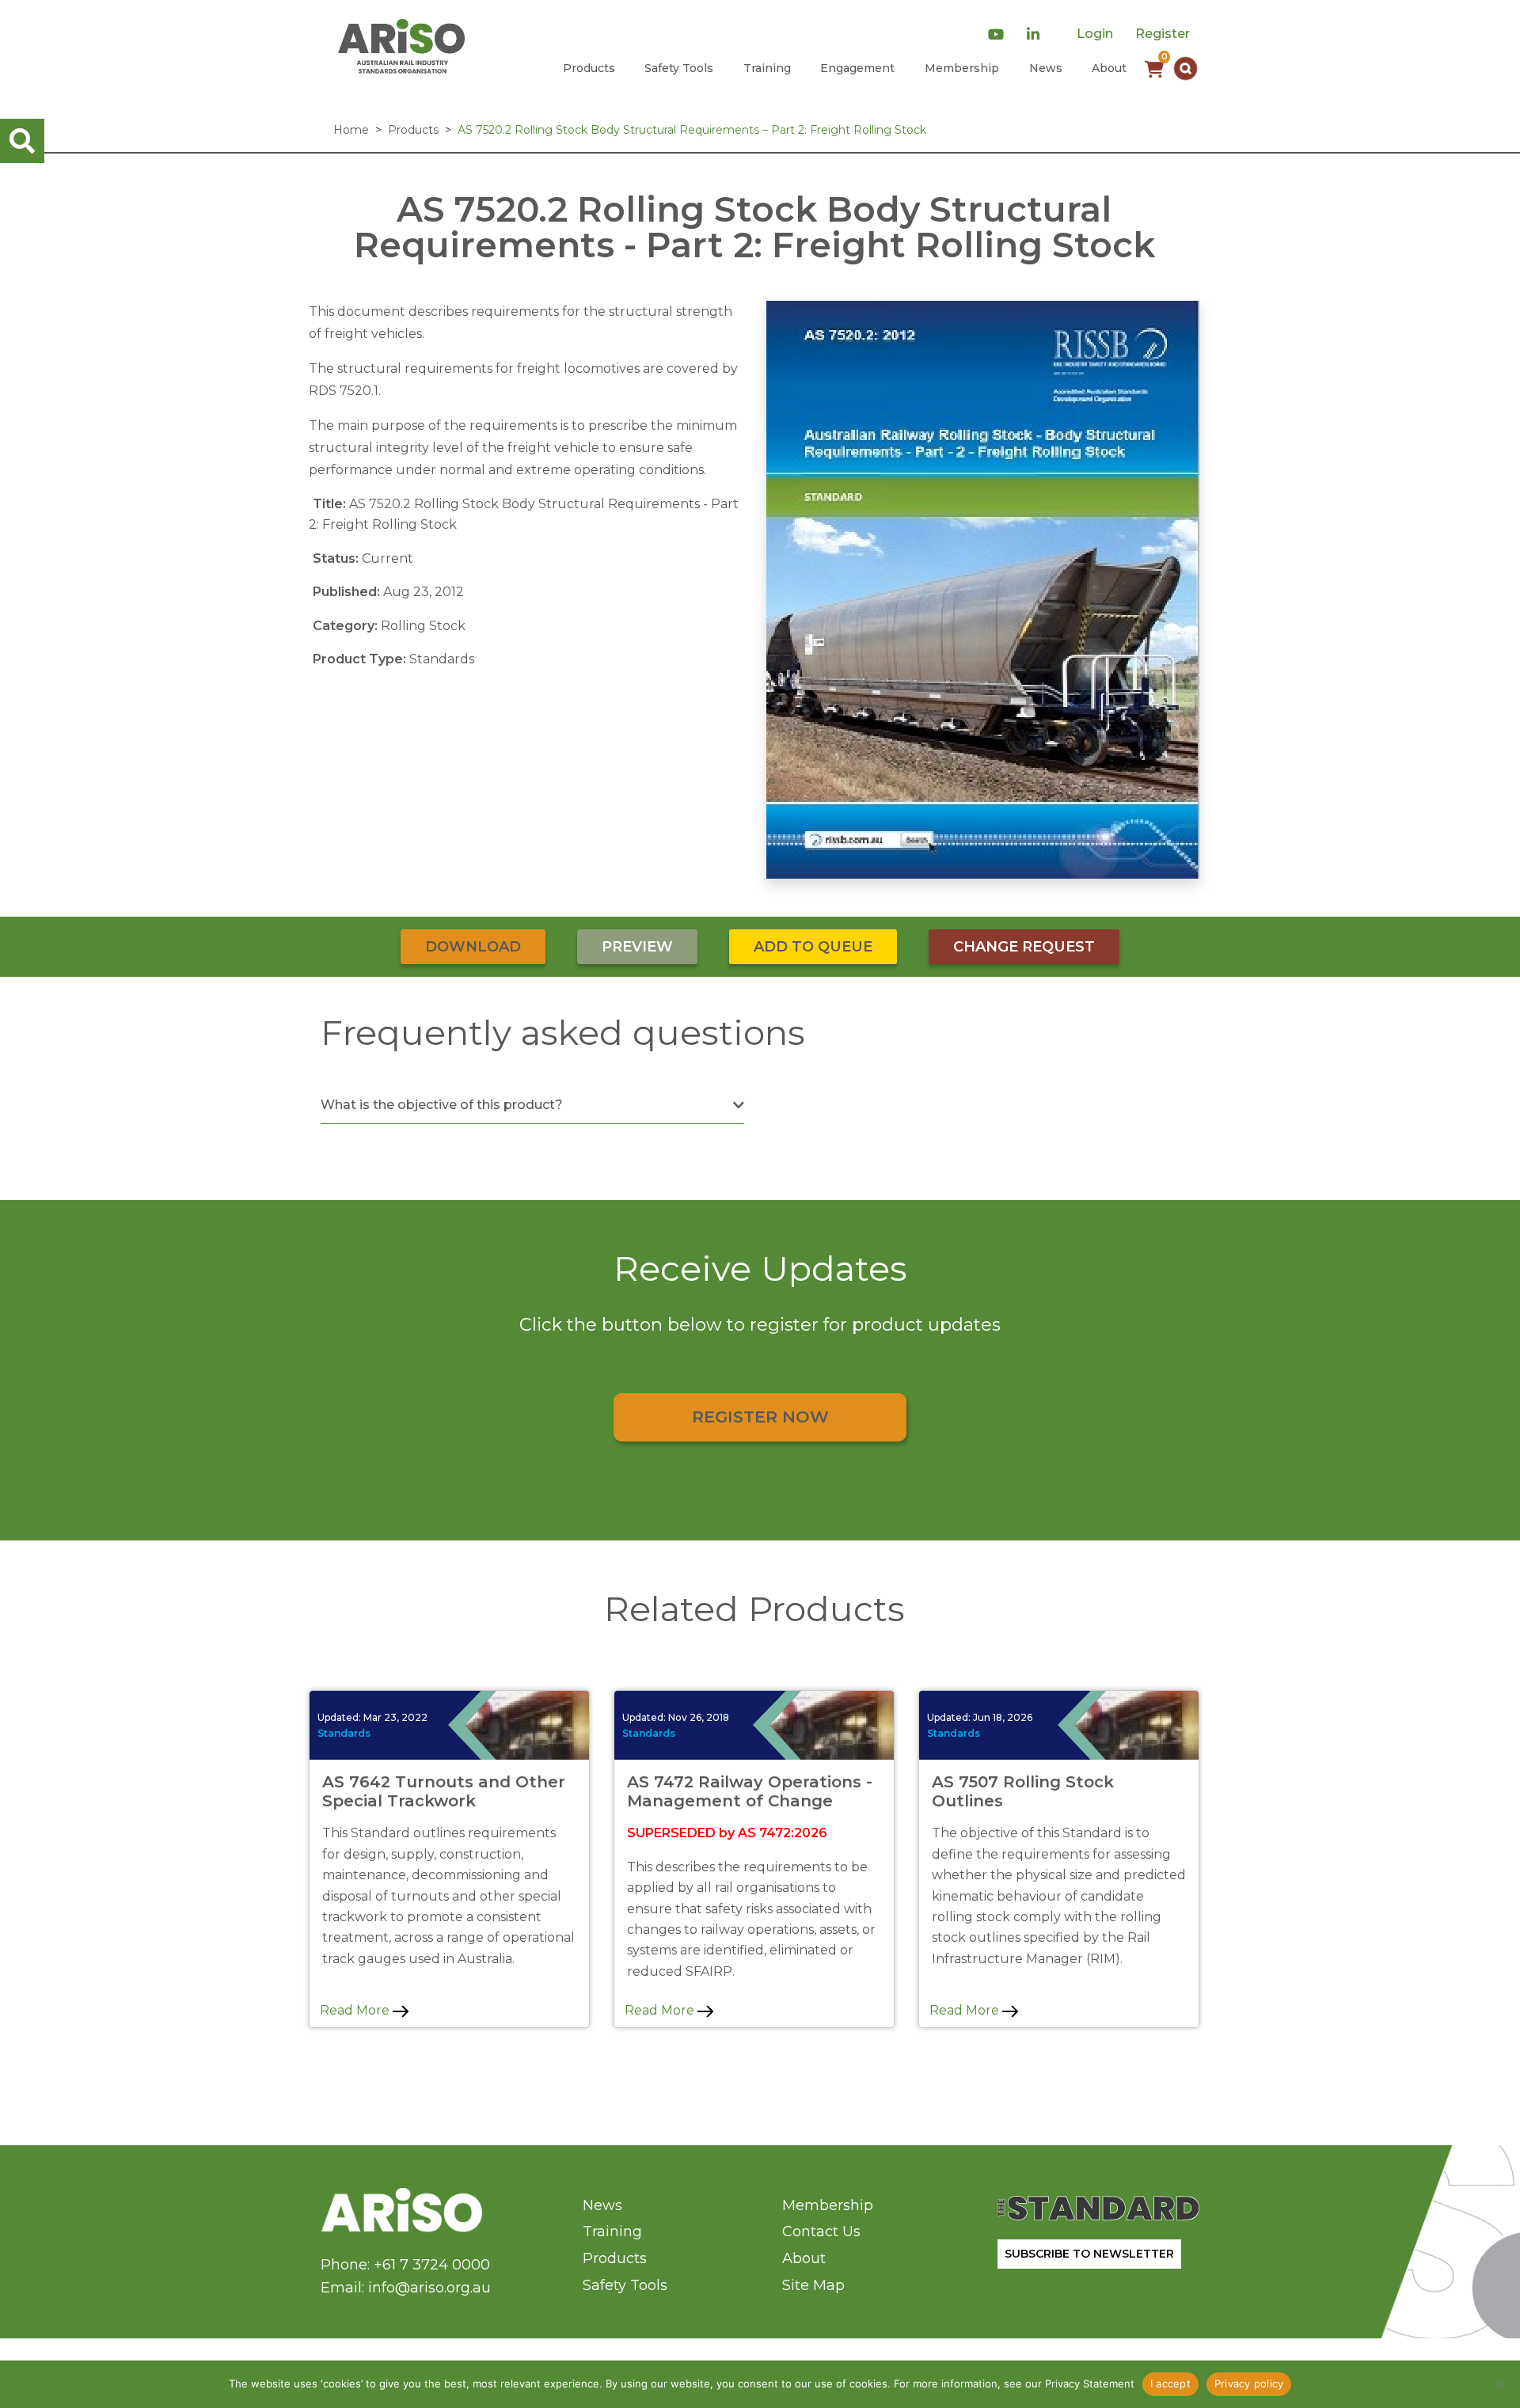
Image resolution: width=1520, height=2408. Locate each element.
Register (1163, 34)
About (1109, 68)
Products (589, 68)
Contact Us (821, 2231)
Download (473, 947)
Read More (356, 2010)
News (1046, 68)
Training (767, 68)
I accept (1170, 2383)
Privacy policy (1249, 2383)
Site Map (813, 2285)
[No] (1500, 2384)
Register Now (760, 1417)
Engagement (857, 68)
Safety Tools (679, 68)
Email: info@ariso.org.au (406, 2288)
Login (1095, 34)
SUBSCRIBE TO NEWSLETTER (1089, 2254)
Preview (637, 947)
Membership (962, 68)
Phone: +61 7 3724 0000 (405, 2265)
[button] (1186, 68)
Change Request (1024, 947)
